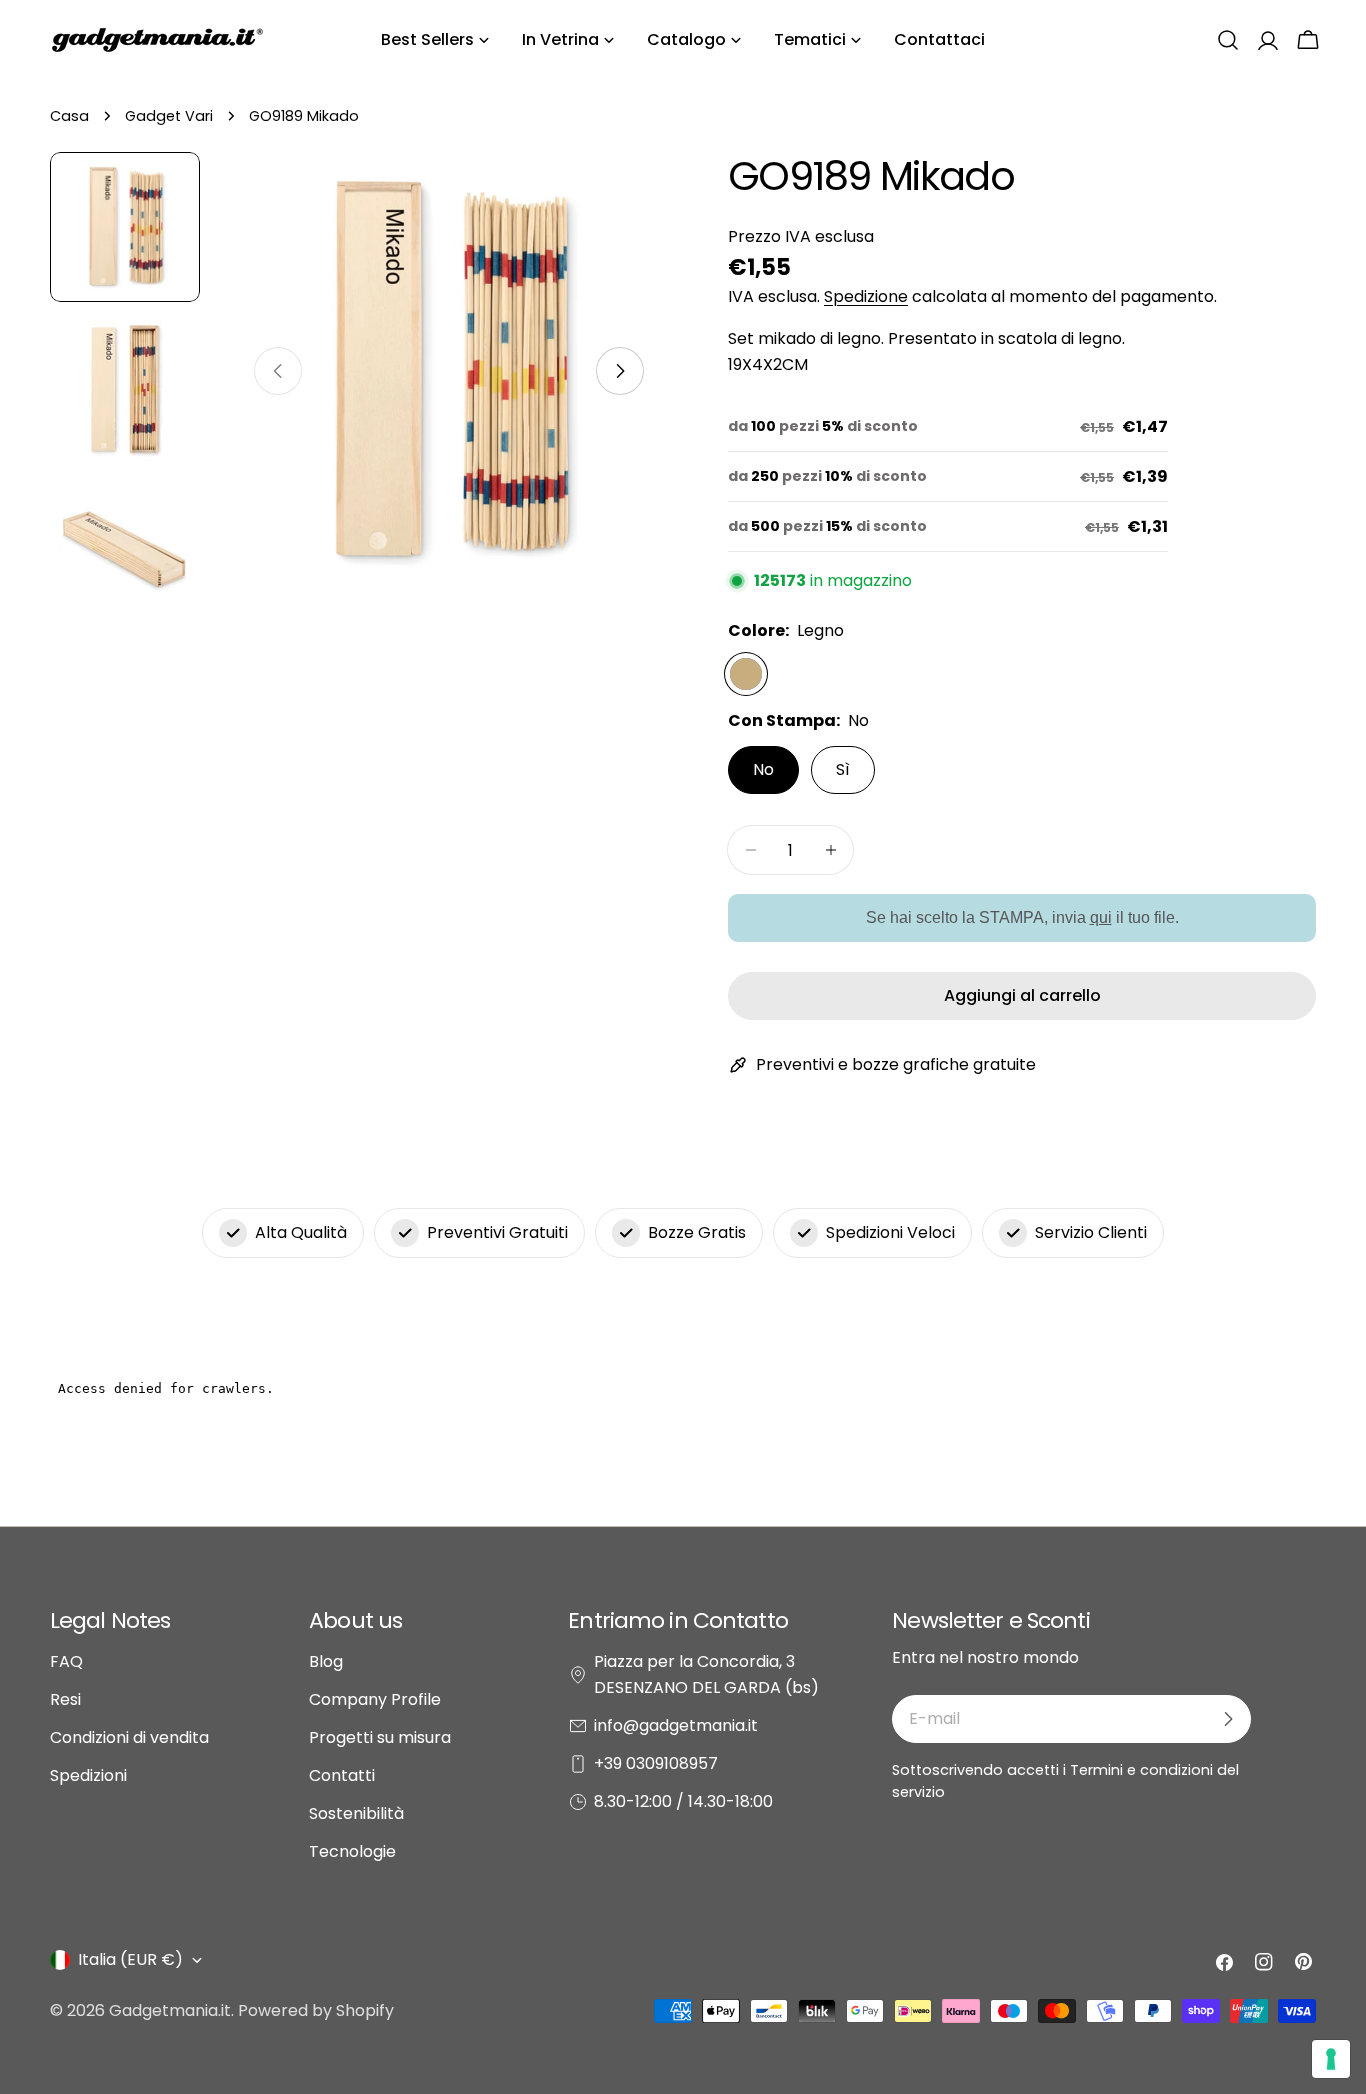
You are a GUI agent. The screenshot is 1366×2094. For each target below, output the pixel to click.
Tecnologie (352, 1851)
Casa (69, 116)
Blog (326, 1661)
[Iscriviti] (1228, 1719)
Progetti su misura (380, 1737)
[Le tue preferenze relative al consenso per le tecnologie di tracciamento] (1331, 2059)
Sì (843, 769)
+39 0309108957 (656, 1763)
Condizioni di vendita (129, 1737)
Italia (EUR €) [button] (130, 1959)
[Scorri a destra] (620, 371)
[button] (1228, 40)
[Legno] (746, 674)
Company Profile (375, 1699)
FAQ (66, 1661)
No (763, 769)
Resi (65, 1699)
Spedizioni (88, 1775)
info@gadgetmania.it (676, 1725)
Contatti (342, 1775)
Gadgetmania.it (170, 2010)
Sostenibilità (356, 1813)
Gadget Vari (169, 116)
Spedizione (866, 296)
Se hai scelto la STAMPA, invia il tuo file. (1022, 917)
